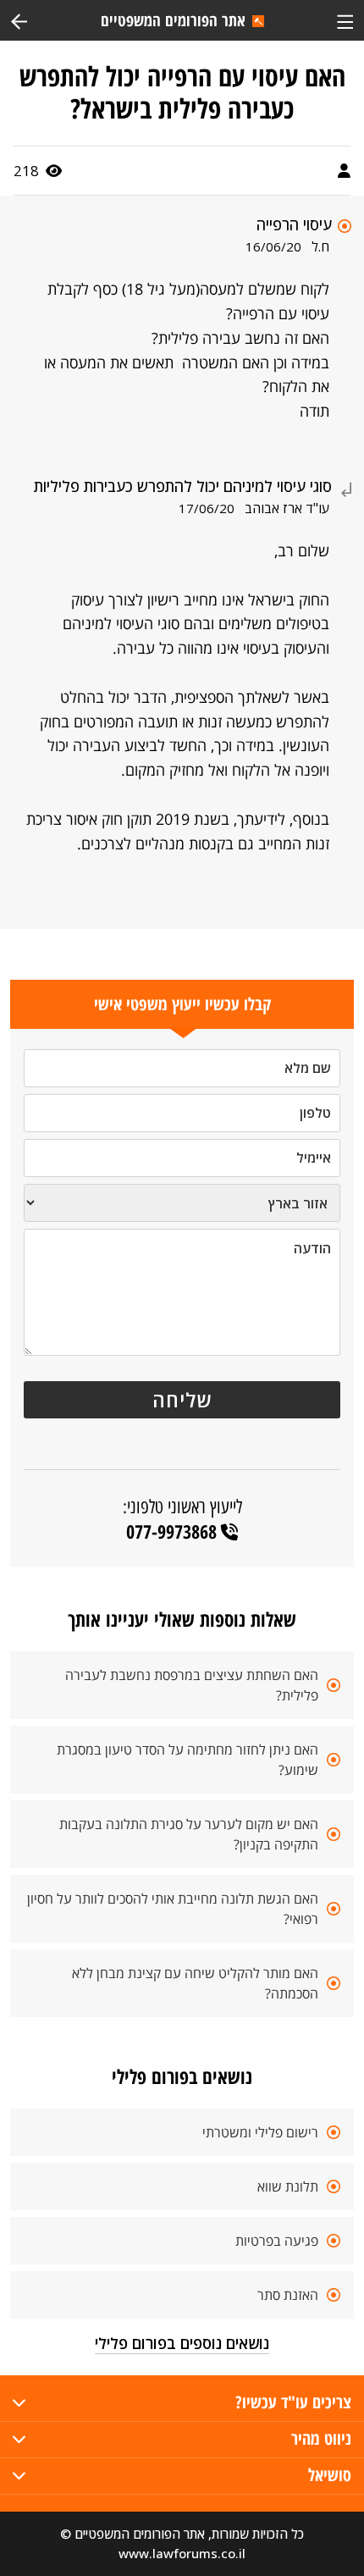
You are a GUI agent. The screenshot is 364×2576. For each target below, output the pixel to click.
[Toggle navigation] (345, 20)
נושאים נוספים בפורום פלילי (182, 2343)
